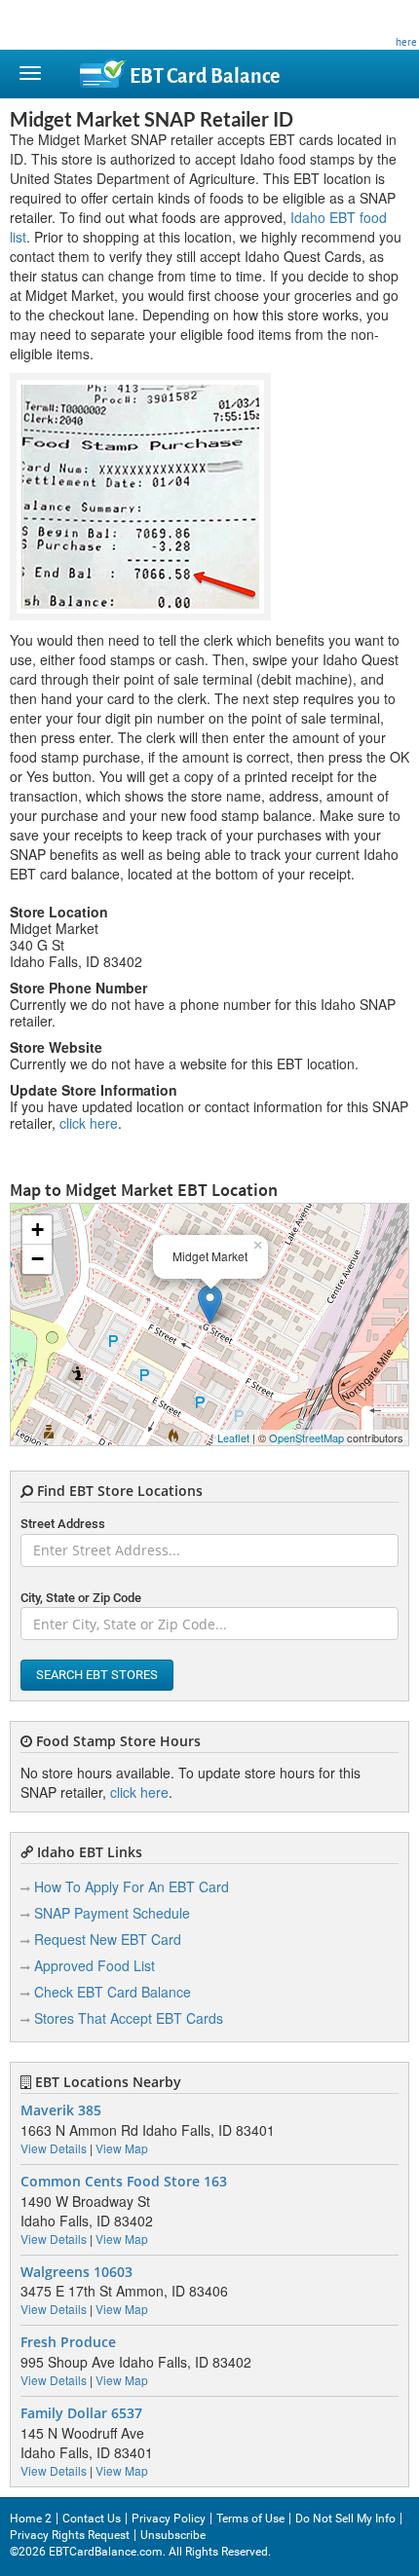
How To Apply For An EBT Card (132, 1886)
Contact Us (92, 2519)
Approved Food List (95, 1965)
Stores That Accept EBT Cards (129, 2018)
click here (89, 1123)
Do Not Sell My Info (345, 2519)
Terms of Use (250, 2519)
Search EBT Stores (97, 1675)
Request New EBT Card (108, 1939)
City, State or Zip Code (81, 1598)
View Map (122, 2148)
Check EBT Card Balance (113, 1992)
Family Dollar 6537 (81, 2413)
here (406, 42)
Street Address (63, 1524)
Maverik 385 (61, 2110)
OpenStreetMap (306, 1437)
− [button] (38, 1259)
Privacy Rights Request (70, 2535)
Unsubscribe (173, 2535)
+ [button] (38, 1230)
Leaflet (233, 1437)
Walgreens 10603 (76, 2272)
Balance (205, 76)
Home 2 (31, 2519)
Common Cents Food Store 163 (124, 2182)
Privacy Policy (169, 2519)
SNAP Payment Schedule (112, 1913)
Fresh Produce (68, 2342)
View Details (54, 2148)
